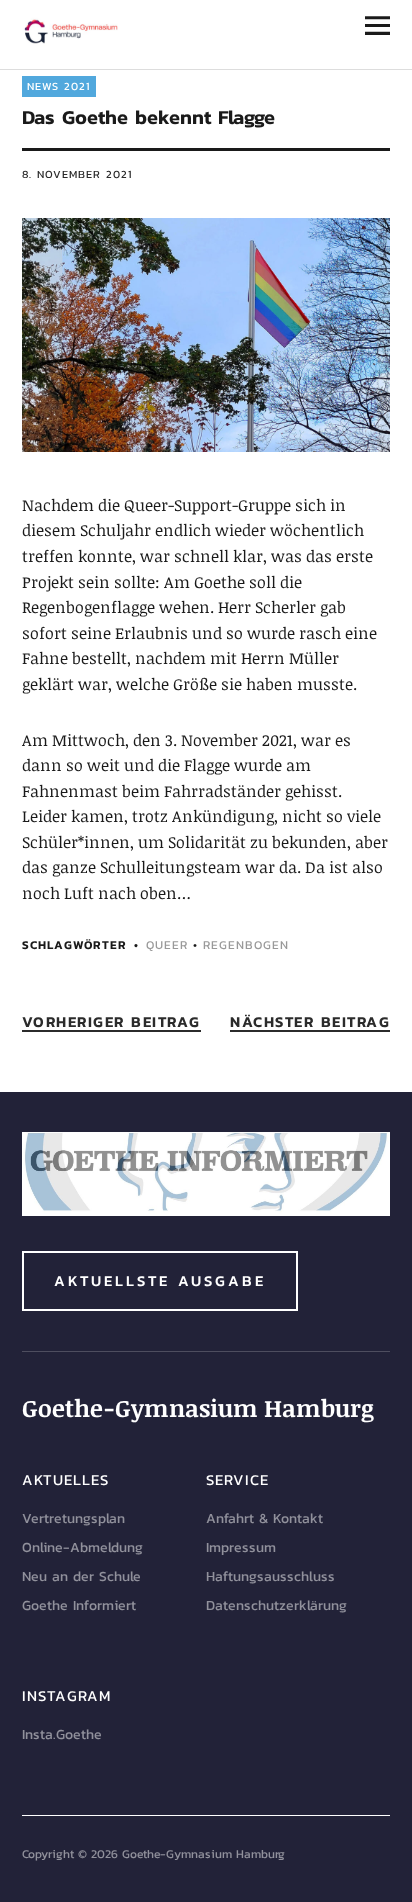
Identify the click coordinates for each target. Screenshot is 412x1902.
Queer (167, 945)
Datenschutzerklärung (276, 1605)
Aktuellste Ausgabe (160, 1280)
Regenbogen (246, 945)
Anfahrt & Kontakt (264, 1518)
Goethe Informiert (79, 1605)
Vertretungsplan (73, 1518)
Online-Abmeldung (82, 1547)
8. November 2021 (77, 174)
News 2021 (59, 86)
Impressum (241, 1547)
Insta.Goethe (62, 1734)
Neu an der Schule (81, 1576)
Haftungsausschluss (270, 1576)
